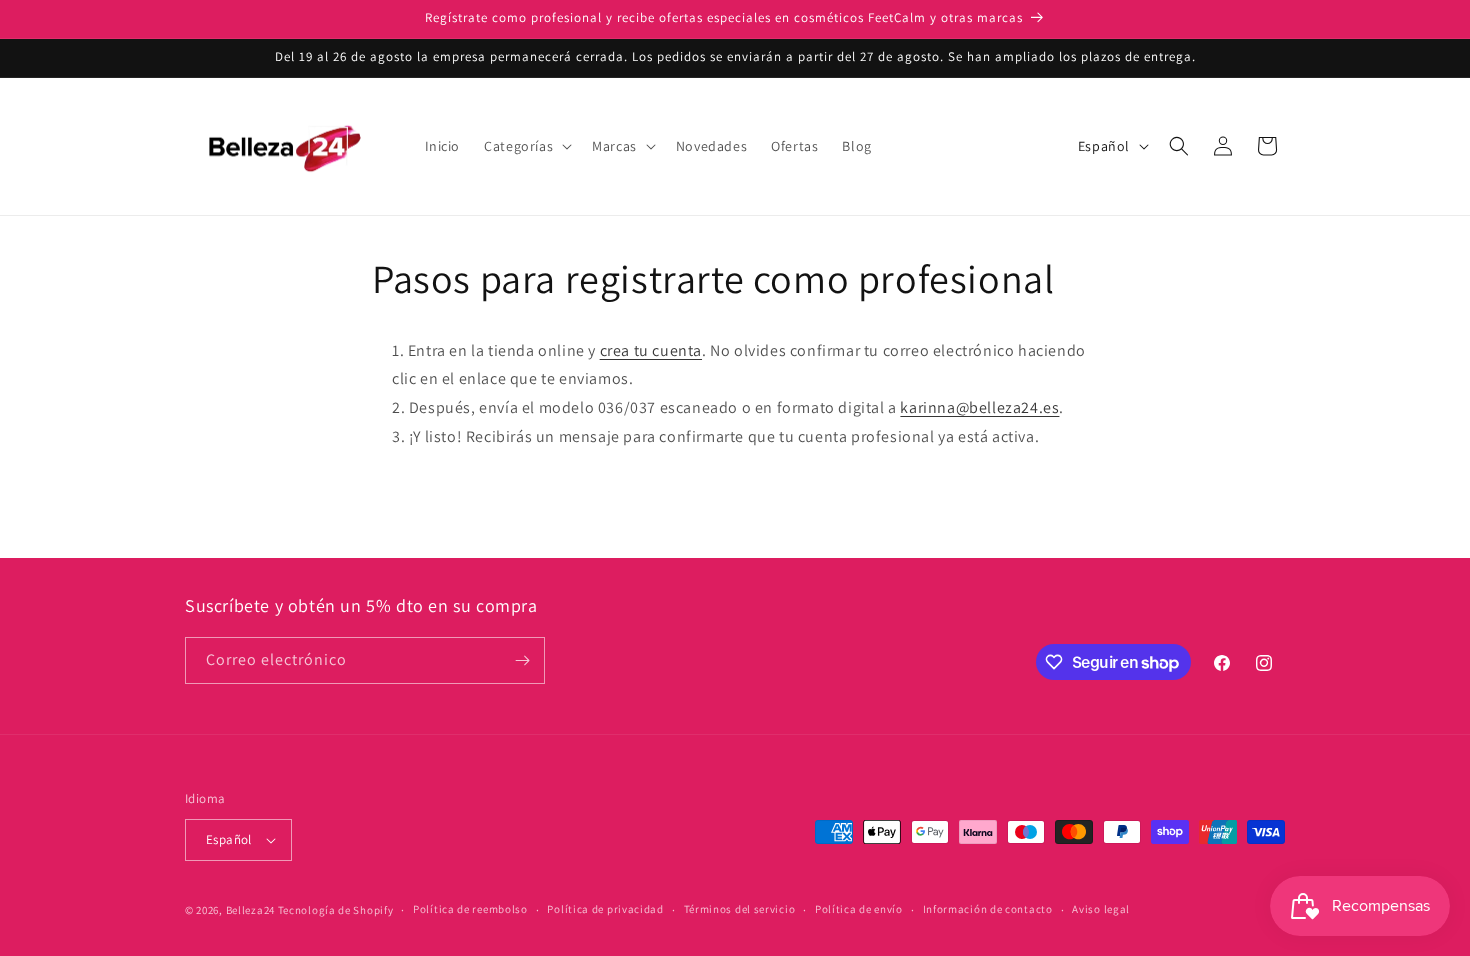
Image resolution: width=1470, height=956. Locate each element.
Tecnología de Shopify (336, 910)
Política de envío (859, 909)
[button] (526, 146)
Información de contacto (988, 909)
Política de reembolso (470, 909)
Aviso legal (1101, 909)
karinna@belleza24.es (979, 407)
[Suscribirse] (522, 660)
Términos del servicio (740, 909)
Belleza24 (250, 910)
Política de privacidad (605, 909)
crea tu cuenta (651, 350)
